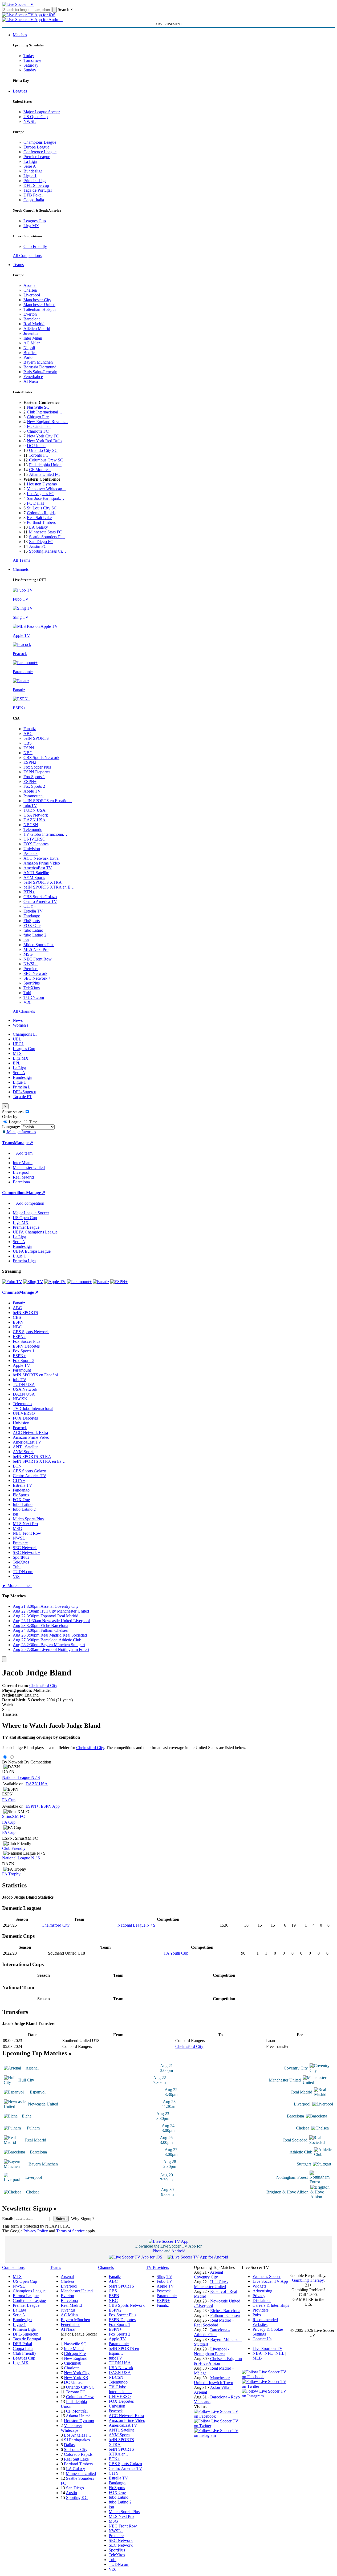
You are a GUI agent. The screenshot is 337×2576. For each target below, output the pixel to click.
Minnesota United (81, 2473)
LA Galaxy (38, 527)
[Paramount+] (79, 1282)
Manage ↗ (23, 1143)
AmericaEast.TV (38, 868)
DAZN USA (34, 820)
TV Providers (157, 2267)
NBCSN (31, 825)
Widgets (259, 2286)
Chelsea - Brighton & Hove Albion (218, 2361)
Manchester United (39, 305)
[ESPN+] (119, 1282)
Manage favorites (21, 1132)
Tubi (27, 993)
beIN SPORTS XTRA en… (121, 2452)
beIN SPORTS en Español (35, 1375)
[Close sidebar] (4, 1659)
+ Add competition (29, 1203)
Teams (18, 265)
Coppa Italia (34, 200)
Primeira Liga (35, 181)
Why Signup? (83, 2219)
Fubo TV (165, 2281)
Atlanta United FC (45, 474)
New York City (77, 2373)
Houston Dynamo (42, 484)
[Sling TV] (33, 1282)
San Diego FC (41, 542)
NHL (280, 2353)
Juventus (31, 333)
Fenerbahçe (33, 377)
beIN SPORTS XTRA (43, 882)
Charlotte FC (38, 431)
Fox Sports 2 (34, 786)
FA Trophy (11, 1874)
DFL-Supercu (25, 1092)
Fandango (32, 916)
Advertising (262, 2291)
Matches (20, 35)
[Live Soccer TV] (18, 4)
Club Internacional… (45, 412)
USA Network (36, 815)
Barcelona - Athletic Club (212, 2332)
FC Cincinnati (39, 426)
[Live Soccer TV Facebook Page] (218, 2416)
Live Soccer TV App (270, 2281)
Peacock (31, 853)
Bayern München (38, 362)
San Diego (75, 2488)
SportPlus (32, 983)
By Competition (38, 1762)
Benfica (30, 353)
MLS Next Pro (36, 949)
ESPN (29, 748)
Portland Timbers (41, 522)
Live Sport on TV (267, 2348)
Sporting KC (77, 2497)
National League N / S (21, 1777)
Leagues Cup (35, 221)
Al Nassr (31, 381)
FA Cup (9, 1800)
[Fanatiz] (101, 1282)
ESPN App (50, 1806)
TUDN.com (34, 997)
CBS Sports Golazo (40, 897)
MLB (257, 2358)
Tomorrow (32, 60)
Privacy (259, 2296)
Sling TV (165, 2276)
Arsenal (30, 285)
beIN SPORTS (36, 738)
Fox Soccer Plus (37, 767)
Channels (21, 569)
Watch (7, 1705)
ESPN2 (30, 762)
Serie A (30, 166)
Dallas (69, 2445)
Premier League (37, 157)
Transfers (10, 1714)
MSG (28, 954)
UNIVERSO (34, 839)
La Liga (30, 161)
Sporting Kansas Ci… (48, 551)
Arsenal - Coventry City (210, 2275)
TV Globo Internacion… (120, 2389)
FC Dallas (35, 503)
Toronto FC (39, 455)
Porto (28, 357)
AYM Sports (34, 877)
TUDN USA (34, 810)
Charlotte (72, 2368)
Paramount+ (34, 796)
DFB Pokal (33, 195)
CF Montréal (40, 470)
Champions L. (25, 1034)
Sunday (30, 70)
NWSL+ (31, 964)
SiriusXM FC (14, 1816)
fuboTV (30, 805)
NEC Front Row (38, 959)
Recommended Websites (265, 2322)
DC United (36, 446)
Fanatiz (30, 729)
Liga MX (31, 226)
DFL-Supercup (36, 185)
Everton (30, 314)
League (15, 1122)
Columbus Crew (80, 2397)
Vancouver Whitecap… (47, 489)
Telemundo (33, 829)
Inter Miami (74, 2349)
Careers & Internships (271, 2305)
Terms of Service (70, 2231)
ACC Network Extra (41, 858)
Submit (61, 2219)
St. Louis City (76, 2450)
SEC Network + (37, 978)
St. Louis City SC (42, 508)
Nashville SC (38, 407)
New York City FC (43, 436)
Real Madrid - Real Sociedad (214, 2323)
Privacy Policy (36, 2231)
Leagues (20, 91)
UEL (17, 1039)
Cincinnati (73, 2363)
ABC (28, 734)
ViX (27, 1002)
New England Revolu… (47, 422)
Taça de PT (22, 1097)
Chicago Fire (38, 417)
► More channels (17, 1586)
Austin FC (38, 546)
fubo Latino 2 (35, 935)
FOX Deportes (36, 844)
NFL (269, 2353)
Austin (71, 2493)
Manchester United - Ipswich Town (214, 2380)
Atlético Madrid (37, 329)
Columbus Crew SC (46, 460)
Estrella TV (33, 911)
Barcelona (32, 319)
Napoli (29, 348)
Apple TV (32, 791)
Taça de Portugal (38, 190)
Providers (261, 2310)
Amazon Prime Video (42, 863)
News (18, 1020)
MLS (17, 1053)
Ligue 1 (30, 176)
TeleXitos (32, 988)
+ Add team (23, 1153)
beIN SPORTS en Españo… (48, 801)
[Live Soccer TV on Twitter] (218, 2426)
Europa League (36, 147)
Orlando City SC (43, 450)
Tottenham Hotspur (40, 309)
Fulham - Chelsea (225, 2315)
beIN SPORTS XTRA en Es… (39, 1461)
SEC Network (35, 973)
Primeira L (22, 1087)
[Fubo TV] (12, 1282)
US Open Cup (36, 117)
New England (76, 2358)
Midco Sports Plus (39, 945)
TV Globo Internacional (33, 1408)
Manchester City (37, 300)
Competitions (14, 1193)
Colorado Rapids (41, 513)
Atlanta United (78, 2416)
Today (29, 56)
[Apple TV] (55, 1282)
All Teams (21, 560)
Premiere (31, 969)
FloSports (32, 921)
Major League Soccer (42, 112)
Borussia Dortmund (40, 367)
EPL (17, 1063)
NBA (257, 2353)
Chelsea (30, 290)
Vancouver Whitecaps (71, 2428)
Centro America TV (40, 901)
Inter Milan (33, 338)
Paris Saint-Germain (40, 372)
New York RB (76, 2378)
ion (26, 940)
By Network (13, 1762)
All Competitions (27, 256)
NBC (28, 753)
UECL (19, 1044)
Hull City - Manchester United (211, 2284)
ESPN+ (30, 781)
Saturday (31, 65)
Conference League (40, 152)
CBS (28, 743)
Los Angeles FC (41, 494)
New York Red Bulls (44, 441)
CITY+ (30, 906)
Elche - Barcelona (225, 2311)
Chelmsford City (43, 1685)
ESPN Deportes (37, 772)
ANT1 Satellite (36, 873)
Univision (32, 849)
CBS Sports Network (41, 757)
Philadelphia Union (45, 465)
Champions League (40, 142)
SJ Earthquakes (77, 2440)
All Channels (24, 1011)
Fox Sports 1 (34, 777)
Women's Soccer (267, 2276)
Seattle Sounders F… (47, 537)
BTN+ (29, 892)
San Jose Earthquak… (46, 498)
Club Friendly (35, 246)
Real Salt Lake (39, 518)
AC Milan (32, 343)
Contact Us (262, 2339)
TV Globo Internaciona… (45, 834)
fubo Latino (33, 930)
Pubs (257, 2315)
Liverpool (32, 295)
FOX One (32, 925)
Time (33, 1122)
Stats (6, 1709)
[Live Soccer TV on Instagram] (218, 2435)
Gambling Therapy (308, 2280)
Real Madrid (34, 324)
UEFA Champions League (35, 1232)
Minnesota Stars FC (45, 532)
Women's (21, 1025)
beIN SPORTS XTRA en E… (49, 887)
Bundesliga (33, 171)
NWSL (30, 121)
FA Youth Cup (176, 1953)
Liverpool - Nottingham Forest (212, 2351)
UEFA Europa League (32, 1251)
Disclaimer (262, 2300)
